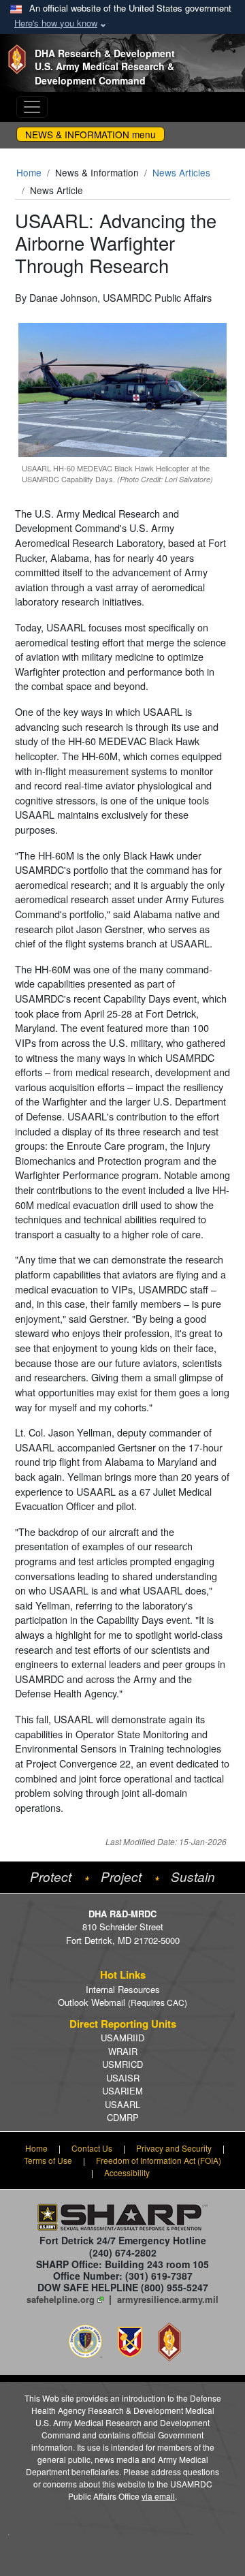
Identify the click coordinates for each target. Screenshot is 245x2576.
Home (29, 172)
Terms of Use (48, 2160)
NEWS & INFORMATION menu (91, 134)
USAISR (123, 2078)
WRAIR (123, 2051)
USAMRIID (122, 2038)
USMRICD (122, 2064)
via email (158, 2496)
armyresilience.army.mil (168, 2299)
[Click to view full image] (122, 388)
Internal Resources (123, 1989)
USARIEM (122, 2091)
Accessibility (127, 2172)
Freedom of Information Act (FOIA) (159, 2160)
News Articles (181, 172)
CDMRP (123, 2117)
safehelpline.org (61, 2299)
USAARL (122, 2104)
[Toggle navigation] (32, 107)
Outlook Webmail (122, 2002)
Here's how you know (56, 23)
